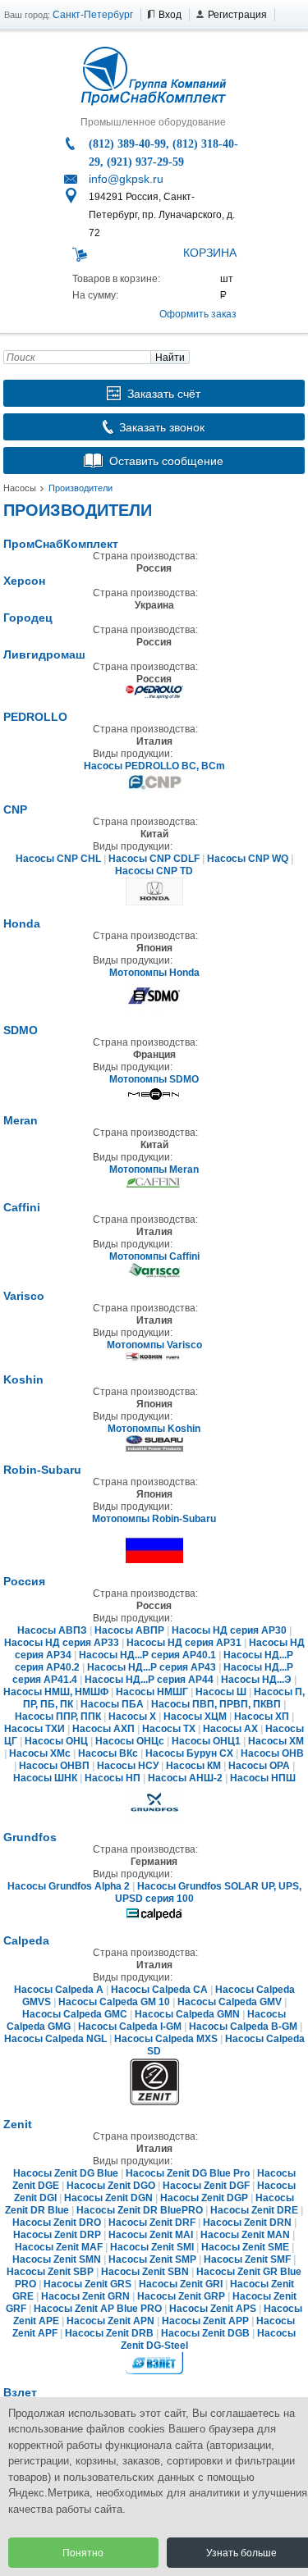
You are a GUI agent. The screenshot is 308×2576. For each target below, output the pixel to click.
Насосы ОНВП (54, 1766)
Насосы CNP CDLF (154, 859)
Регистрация (237, 15)
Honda (22, 923)
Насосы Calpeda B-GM (243, 2027)
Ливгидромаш (44, 654)
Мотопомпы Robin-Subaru (154, 1519)
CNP (15, 809)
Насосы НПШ (263, 1778)
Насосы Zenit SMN (57, 2259)
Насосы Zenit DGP (204, 2198)
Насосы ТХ (169, 1729)
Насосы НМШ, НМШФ (56, 1692)
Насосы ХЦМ (195, 1717)
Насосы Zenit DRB (109, 2333)
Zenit (18, 2124)
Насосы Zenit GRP (181, 2296)
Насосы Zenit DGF (206, 2186)
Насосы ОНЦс (130, 1741)
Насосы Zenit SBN (145, 2272)
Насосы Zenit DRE (254, 2210)
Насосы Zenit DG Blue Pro (188, 2173)
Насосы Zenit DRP (57, 2235)
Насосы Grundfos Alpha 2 (69, 1886)
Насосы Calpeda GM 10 (114, 2002)
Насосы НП (113, 1778)
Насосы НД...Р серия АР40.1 (147, 1655)
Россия (24, 1581)
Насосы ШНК (45, 1778)
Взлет (20, 2392)
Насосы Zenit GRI (181, 2284)
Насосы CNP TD (154, 871)
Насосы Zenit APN (110, 2321)
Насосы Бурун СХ (189, 1753)
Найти (170, 358)
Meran (21, 1120)
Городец (28, 618)
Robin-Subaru (42, 1470)
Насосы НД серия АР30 (229, 1630)
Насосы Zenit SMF (247, 2259)
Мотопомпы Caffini (154, 1256)
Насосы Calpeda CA (159, 1990)
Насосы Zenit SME (245, 2247)
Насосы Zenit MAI (151, 2235)
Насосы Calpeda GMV (230, 2002)
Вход (170, 15)
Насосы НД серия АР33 (62, 1643)
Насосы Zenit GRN (85, 2296)
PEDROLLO (35, 717)
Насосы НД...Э (256, 1680)
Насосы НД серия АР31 (184, 1643)
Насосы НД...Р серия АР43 (152, 1667)
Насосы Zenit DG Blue (66, 2173)
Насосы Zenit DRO (57, 2223)
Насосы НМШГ (152, 1692)
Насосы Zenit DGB (205, 2333)
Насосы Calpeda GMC (75, 2014)
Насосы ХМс (40, 1753)
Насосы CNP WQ (248, 859)
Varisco (24, 1296)
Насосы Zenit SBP (50, 2272)
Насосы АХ (230, 1729)
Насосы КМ (193, 1766)
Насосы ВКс (108, 1753)
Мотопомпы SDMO (154, 1079)
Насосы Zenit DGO (111, 2186)
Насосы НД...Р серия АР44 (149, 1680)
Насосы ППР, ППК (58, 1717)
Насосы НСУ (128, 1766)
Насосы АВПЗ (52, 1630)
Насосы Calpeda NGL (55, 2039)
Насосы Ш (221, 1692)
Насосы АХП (103, 1729)
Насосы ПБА (112, 1704)
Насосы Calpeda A (59, 1990)
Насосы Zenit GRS (87, 2284)
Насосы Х (132, 1717)
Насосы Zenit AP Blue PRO (98, 2309)
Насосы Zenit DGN (108, 2198)
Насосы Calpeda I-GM (130, 2027)
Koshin (23, 1379)
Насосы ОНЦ (56, 1741)
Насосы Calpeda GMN (187, 2014)
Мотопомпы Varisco (154, 1345)
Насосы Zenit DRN (247, 2223)
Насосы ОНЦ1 (206, 1741)
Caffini (22, 1207)
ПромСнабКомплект (61, 544)
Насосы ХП (262, 1717)
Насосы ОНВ (272, 1753)
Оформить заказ (198, 314)
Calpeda (26, 1940)
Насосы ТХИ (34, 1729)
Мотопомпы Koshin (154, 1429)
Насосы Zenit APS (213, 2309)
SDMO (21, 1030)
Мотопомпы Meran (154, 1169)
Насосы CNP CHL (58, 859)
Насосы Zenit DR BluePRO (140, 2210)
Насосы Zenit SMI (152, 2247)
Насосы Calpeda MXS (166, 2039)
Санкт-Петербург (93, 15)
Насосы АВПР (129, 1630)
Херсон (24, 581)
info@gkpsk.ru (126, 179)
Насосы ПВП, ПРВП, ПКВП (216, 1704)
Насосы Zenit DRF (152, 2223)
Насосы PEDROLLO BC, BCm (154, 766)
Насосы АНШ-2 (185, 1778)
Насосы (20, 488)
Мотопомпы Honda (154, 973)
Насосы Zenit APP (205, 2321)
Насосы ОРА (259, 1766)
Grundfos (30, 1837)
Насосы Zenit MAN (245, 2235)
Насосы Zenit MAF (59, 2247)
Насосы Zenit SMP (154, 2259)
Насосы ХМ (276, 1741)
